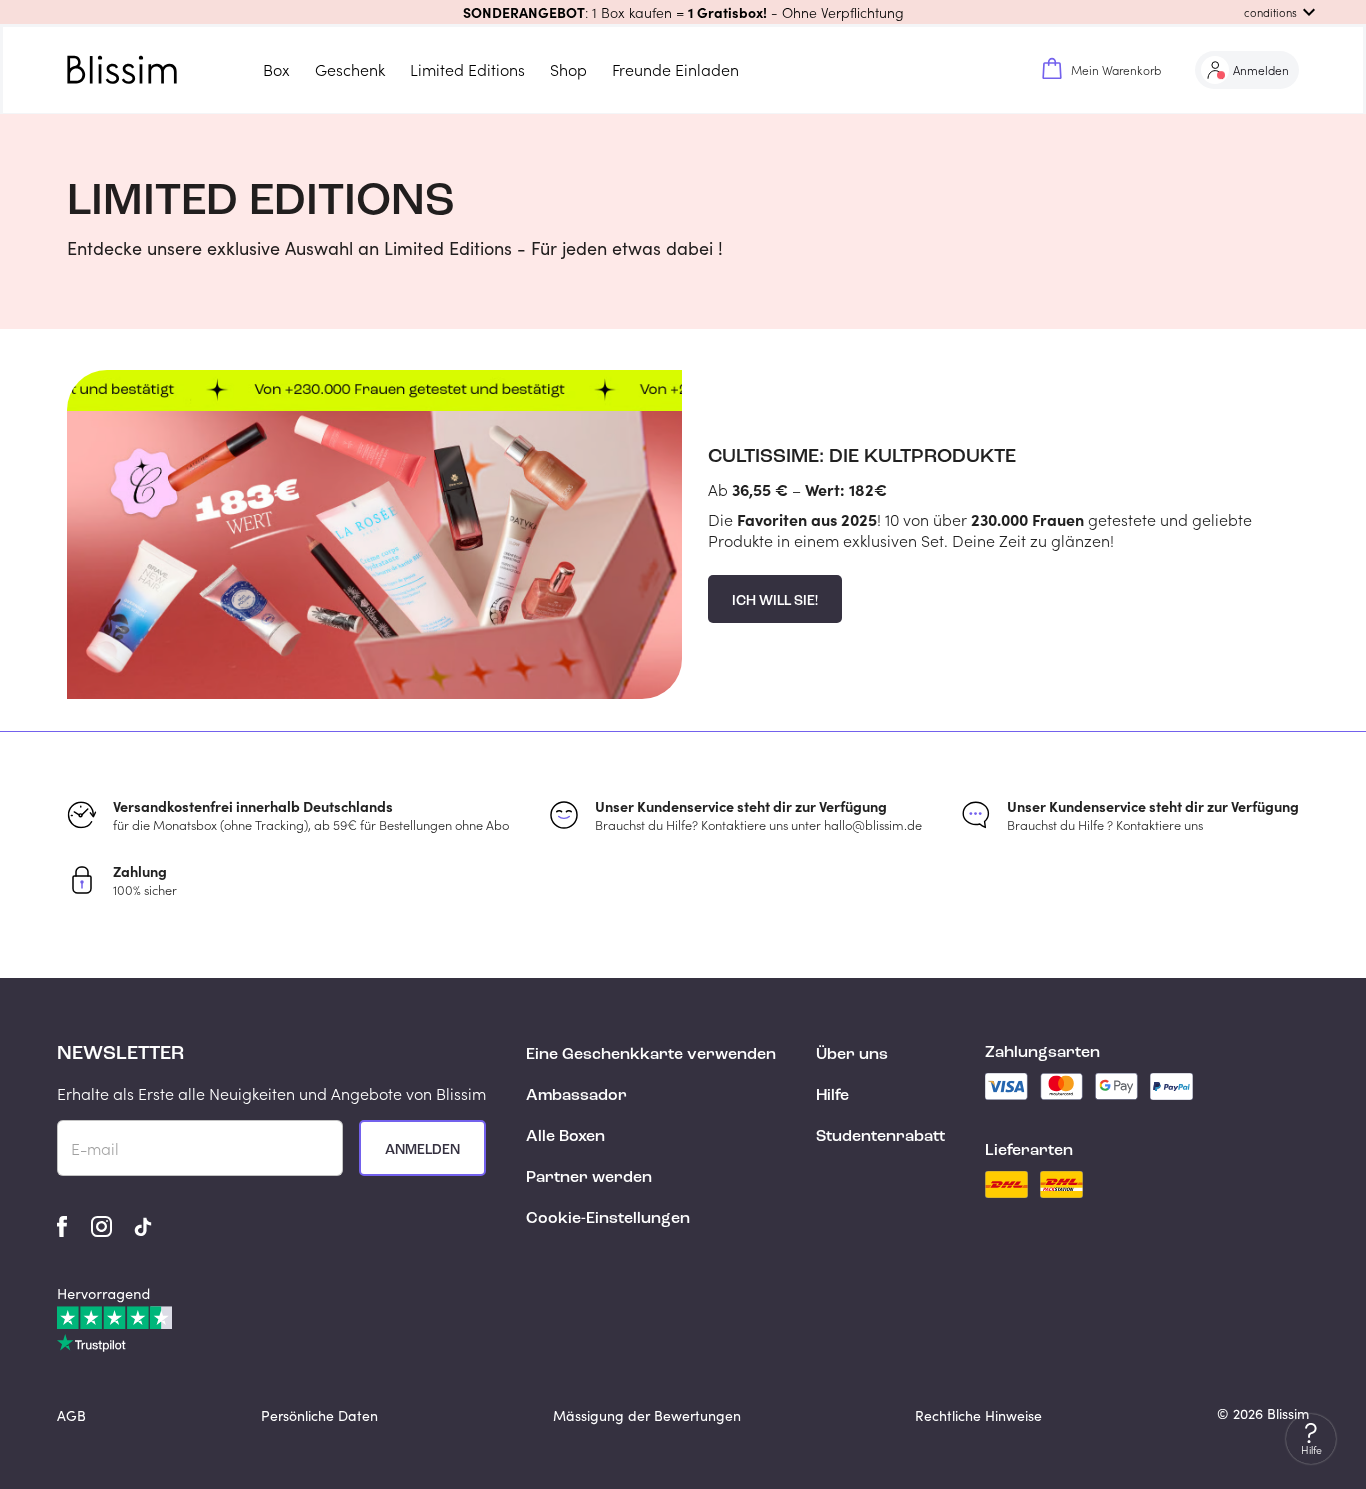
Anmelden (422, 1150)
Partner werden (589, 1178)
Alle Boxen (565, 1137)
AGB (71, 1415)
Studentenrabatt (880, 1137)
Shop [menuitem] (568, 69)
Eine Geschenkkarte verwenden (651, 1055)
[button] (683, 12)
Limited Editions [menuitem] (467, 69)
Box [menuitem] (276, 69)
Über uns (852, 1055)
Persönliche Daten (319, 1415)
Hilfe (832, 1096)
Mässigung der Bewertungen (647, 1415)
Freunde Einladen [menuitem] (675, 69)
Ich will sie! (775, 601)
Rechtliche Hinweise (978, 1415)
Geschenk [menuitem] (350, 69)
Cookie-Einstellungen (608, 1219)
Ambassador (576, 1096)
